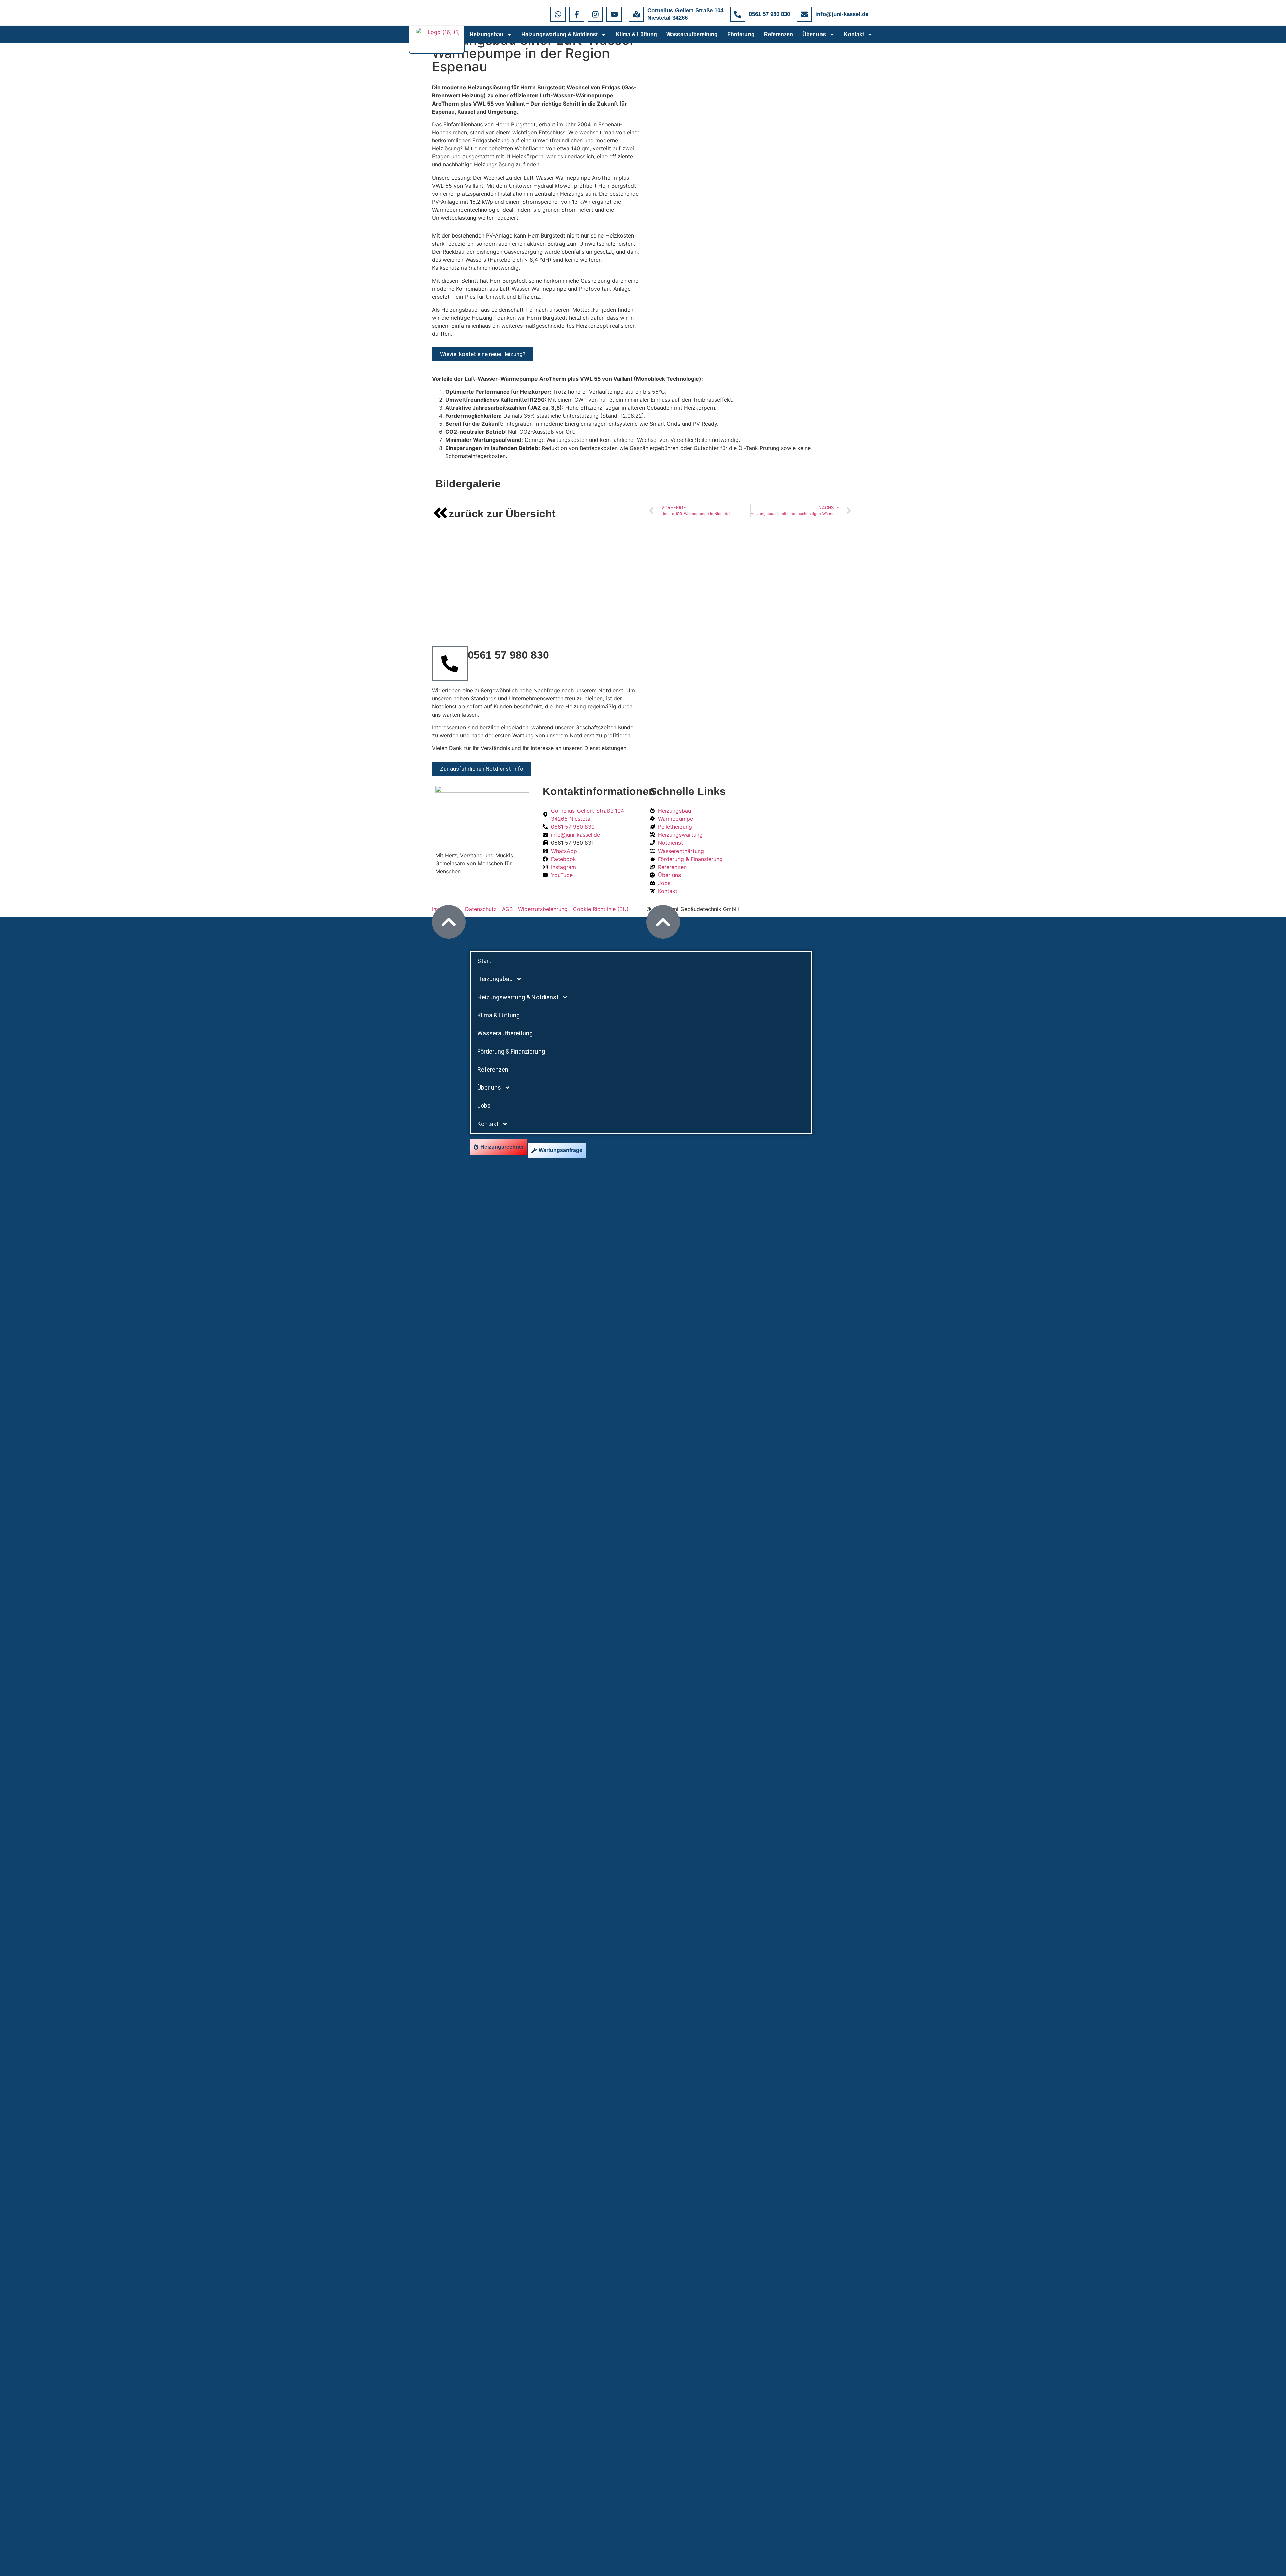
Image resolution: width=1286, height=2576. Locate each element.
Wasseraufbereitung (692, 34)
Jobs (484, 1106)
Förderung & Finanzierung (511, 1051)
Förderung (741, 34)
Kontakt (854, 34)
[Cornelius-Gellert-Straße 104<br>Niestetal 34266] (636, 14)
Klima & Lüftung (636, 34)
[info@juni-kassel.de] (804, 14)
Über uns (814, 34)
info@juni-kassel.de (842, 14)
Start (484, 961)
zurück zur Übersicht (502, 514)
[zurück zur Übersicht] (440, 513)
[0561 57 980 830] (738, 14)
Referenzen (778, 34)
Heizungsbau (486, 34)
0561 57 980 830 (769, 14)
